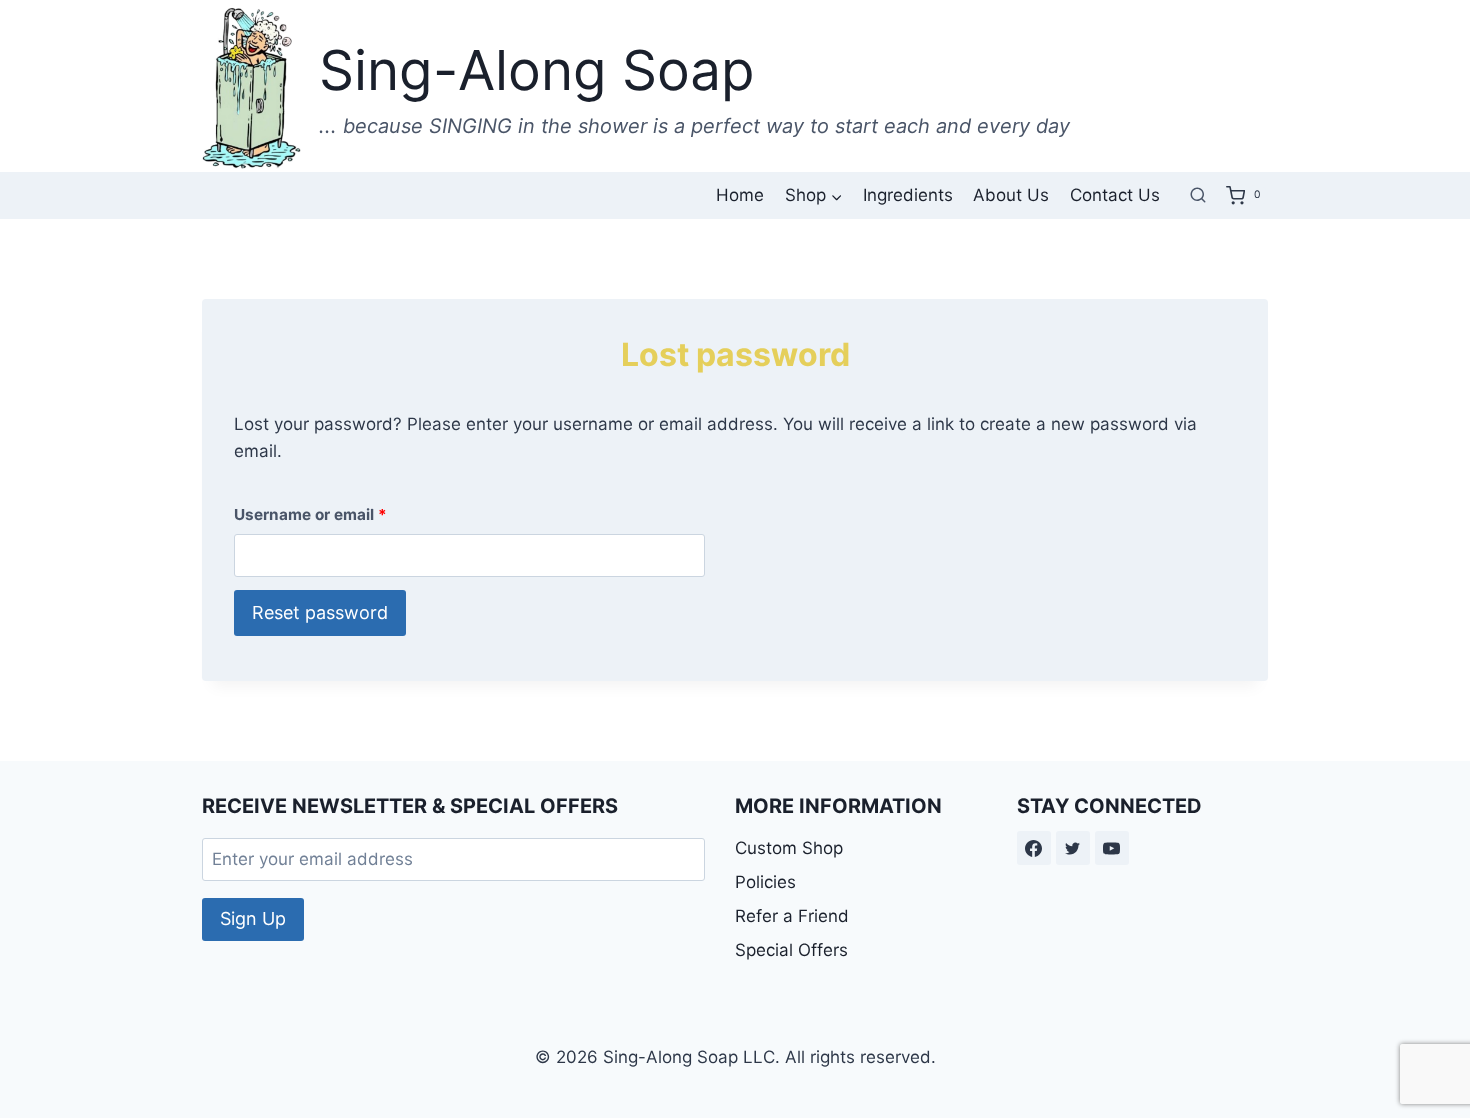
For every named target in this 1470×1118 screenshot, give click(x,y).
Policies (765, 882)
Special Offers (791, 950)
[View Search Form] (1198, 195)
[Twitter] (1073, 848)
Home (740, 195)
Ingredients (908, 195)
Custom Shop (789, 848)
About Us (1011, 195)
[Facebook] (1034, 848)
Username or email (315, 519)
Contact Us (1115, 195)
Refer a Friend (792, 916)
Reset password (320, 612)
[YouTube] (1112, 848)
